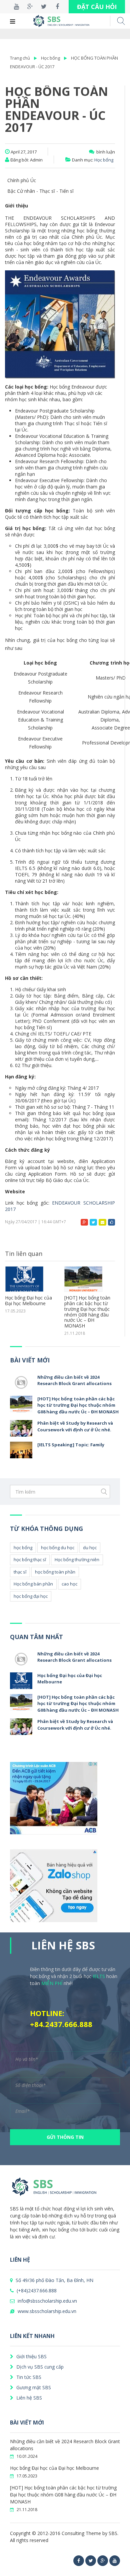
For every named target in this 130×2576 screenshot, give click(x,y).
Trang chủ (20, 58)
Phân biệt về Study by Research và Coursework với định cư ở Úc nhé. (87, 1306)
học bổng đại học (31, 1596)
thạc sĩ (20, 1572)
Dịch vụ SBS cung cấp (39, 2367)
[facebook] (79, 2561)
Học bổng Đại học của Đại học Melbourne (54, 2468)
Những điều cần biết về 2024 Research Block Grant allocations (74, 1380)
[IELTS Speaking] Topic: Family (71, 1445)
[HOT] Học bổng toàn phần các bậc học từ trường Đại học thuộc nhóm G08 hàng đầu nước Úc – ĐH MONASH (28, 1312)
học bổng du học (58, 1548)
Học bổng (50, 58)
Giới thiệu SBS (31, 2356)
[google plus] (103, 2561)
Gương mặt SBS (33, 2387)
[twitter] (91, 2561)
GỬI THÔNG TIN (65, 2137)
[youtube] (115, 2561)
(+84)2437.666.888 (36, 2290)
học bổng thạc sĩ (30, 1560)
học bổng (23, 1548)
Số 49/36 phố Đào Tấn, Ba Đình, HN (54, 2280)
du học (90, 1548)
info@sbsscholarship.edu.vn (47, 2301)
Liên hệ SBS (28, 2398)
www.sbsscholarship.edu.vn (46, 2311)
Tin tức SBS (28, 2377)
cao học (69, 1584)
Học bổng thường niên (77, 1560)
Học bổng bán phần (33, 1584)
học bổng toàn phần (55, 1572)
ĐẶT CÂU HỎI (97, 7)
